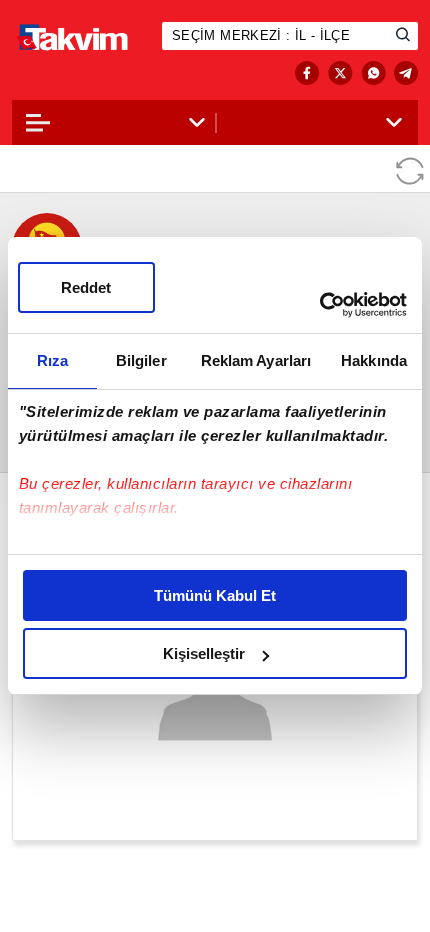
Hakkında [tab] (374, 360)
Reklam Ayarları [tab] (256, 360)
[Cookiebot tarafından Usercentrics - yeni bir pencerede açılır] (319, 305)
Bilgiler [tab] (141, 360)
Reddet (86, 287)
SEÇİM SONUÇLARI (92, 73)
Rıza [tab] (52, 360)
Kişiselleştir (204, 653)
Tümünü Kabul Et (215, 595)
